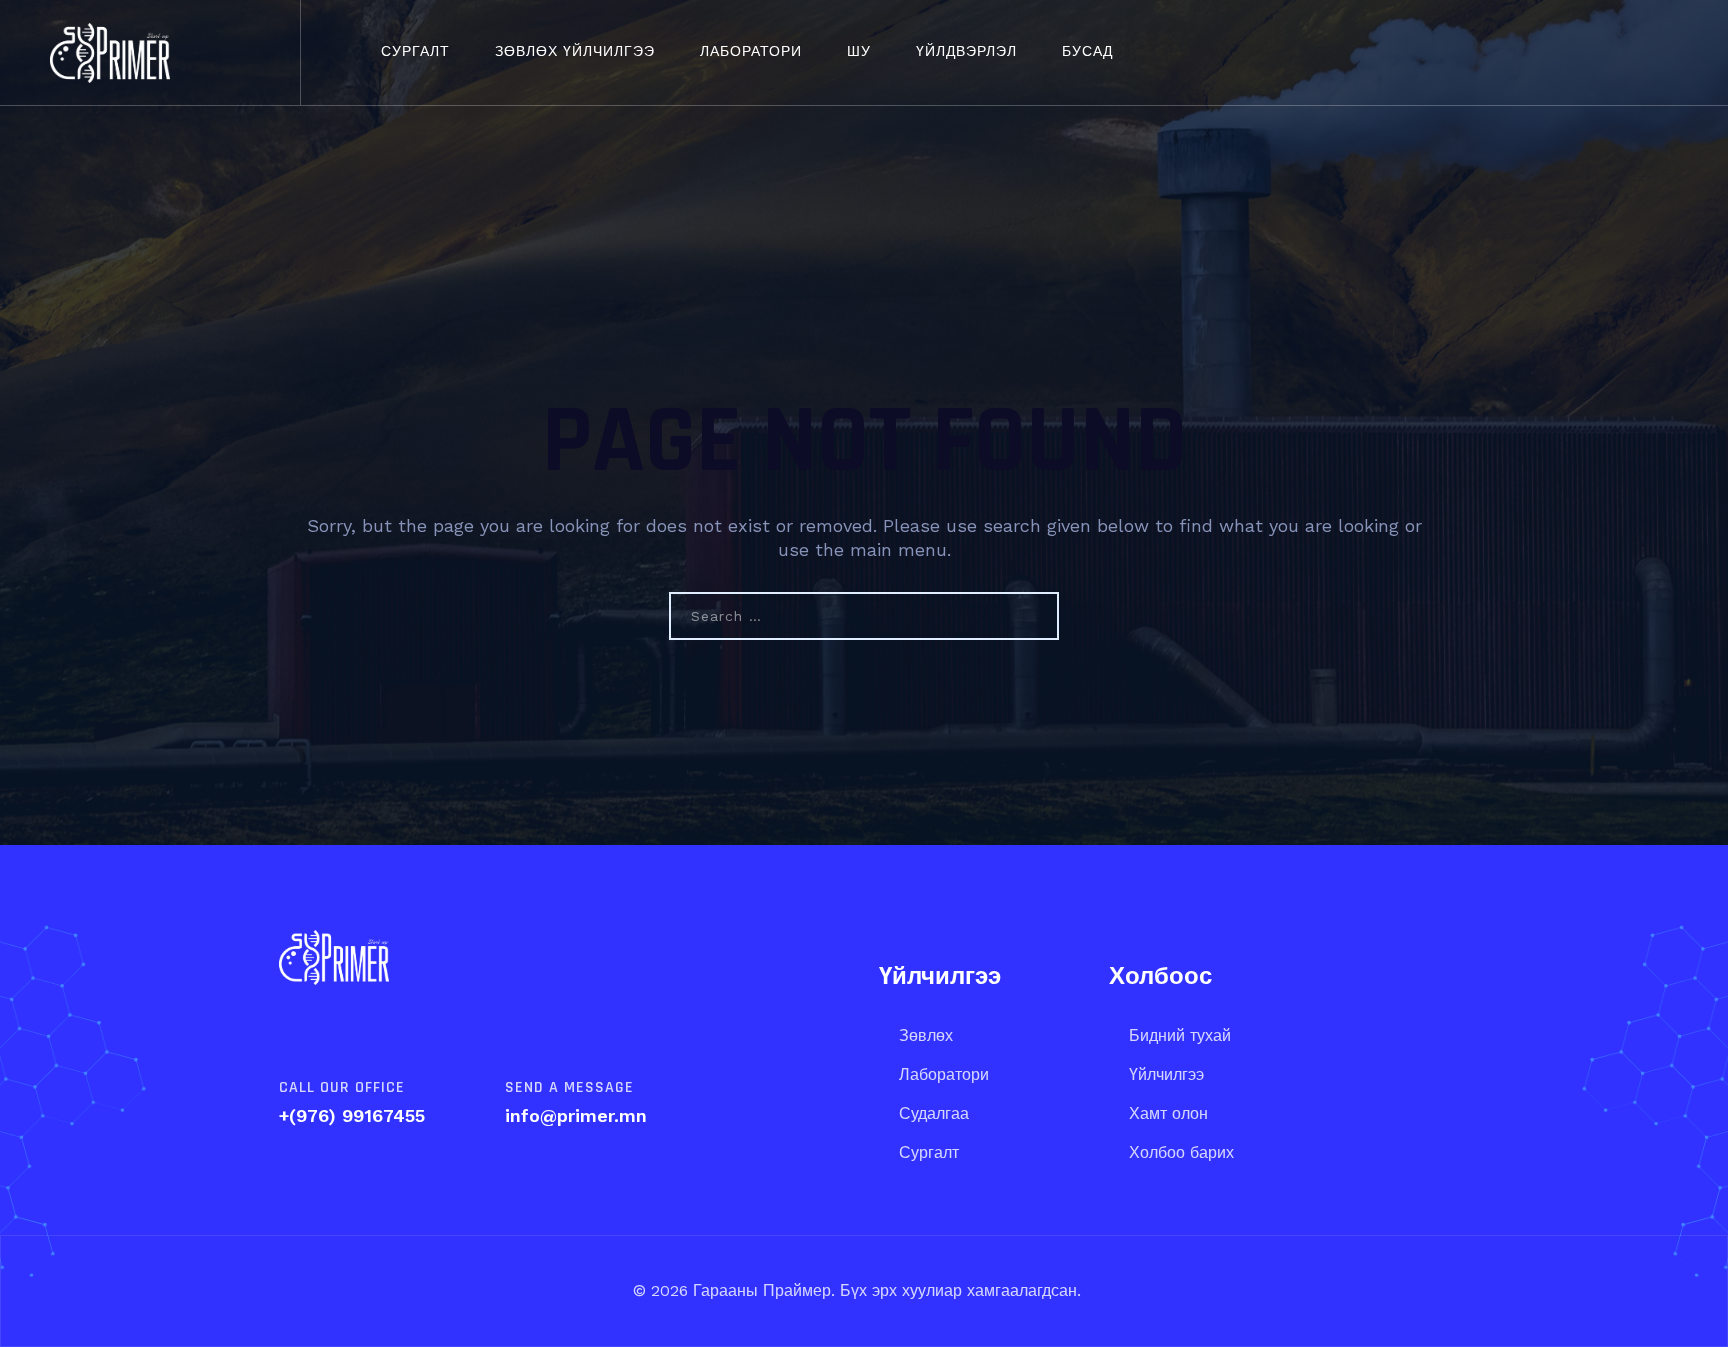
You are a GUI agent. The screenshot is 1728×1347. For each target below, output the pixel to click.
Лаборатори (751, 52)
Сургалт (415, 52)
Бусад (1087, 52)
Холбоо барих (1181, 1152)
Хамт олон (1168, 1113)
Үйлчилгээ (1166, 1074)
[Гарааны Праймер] (110, 52)
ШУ (859, 52)
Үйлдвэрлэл (966, 52)
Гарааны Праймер (759, 1290)
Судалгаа (934, 1113)
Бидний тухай (1180, 1035)
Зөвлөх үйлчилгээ (575, 52)
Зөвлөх (926, 1035)
